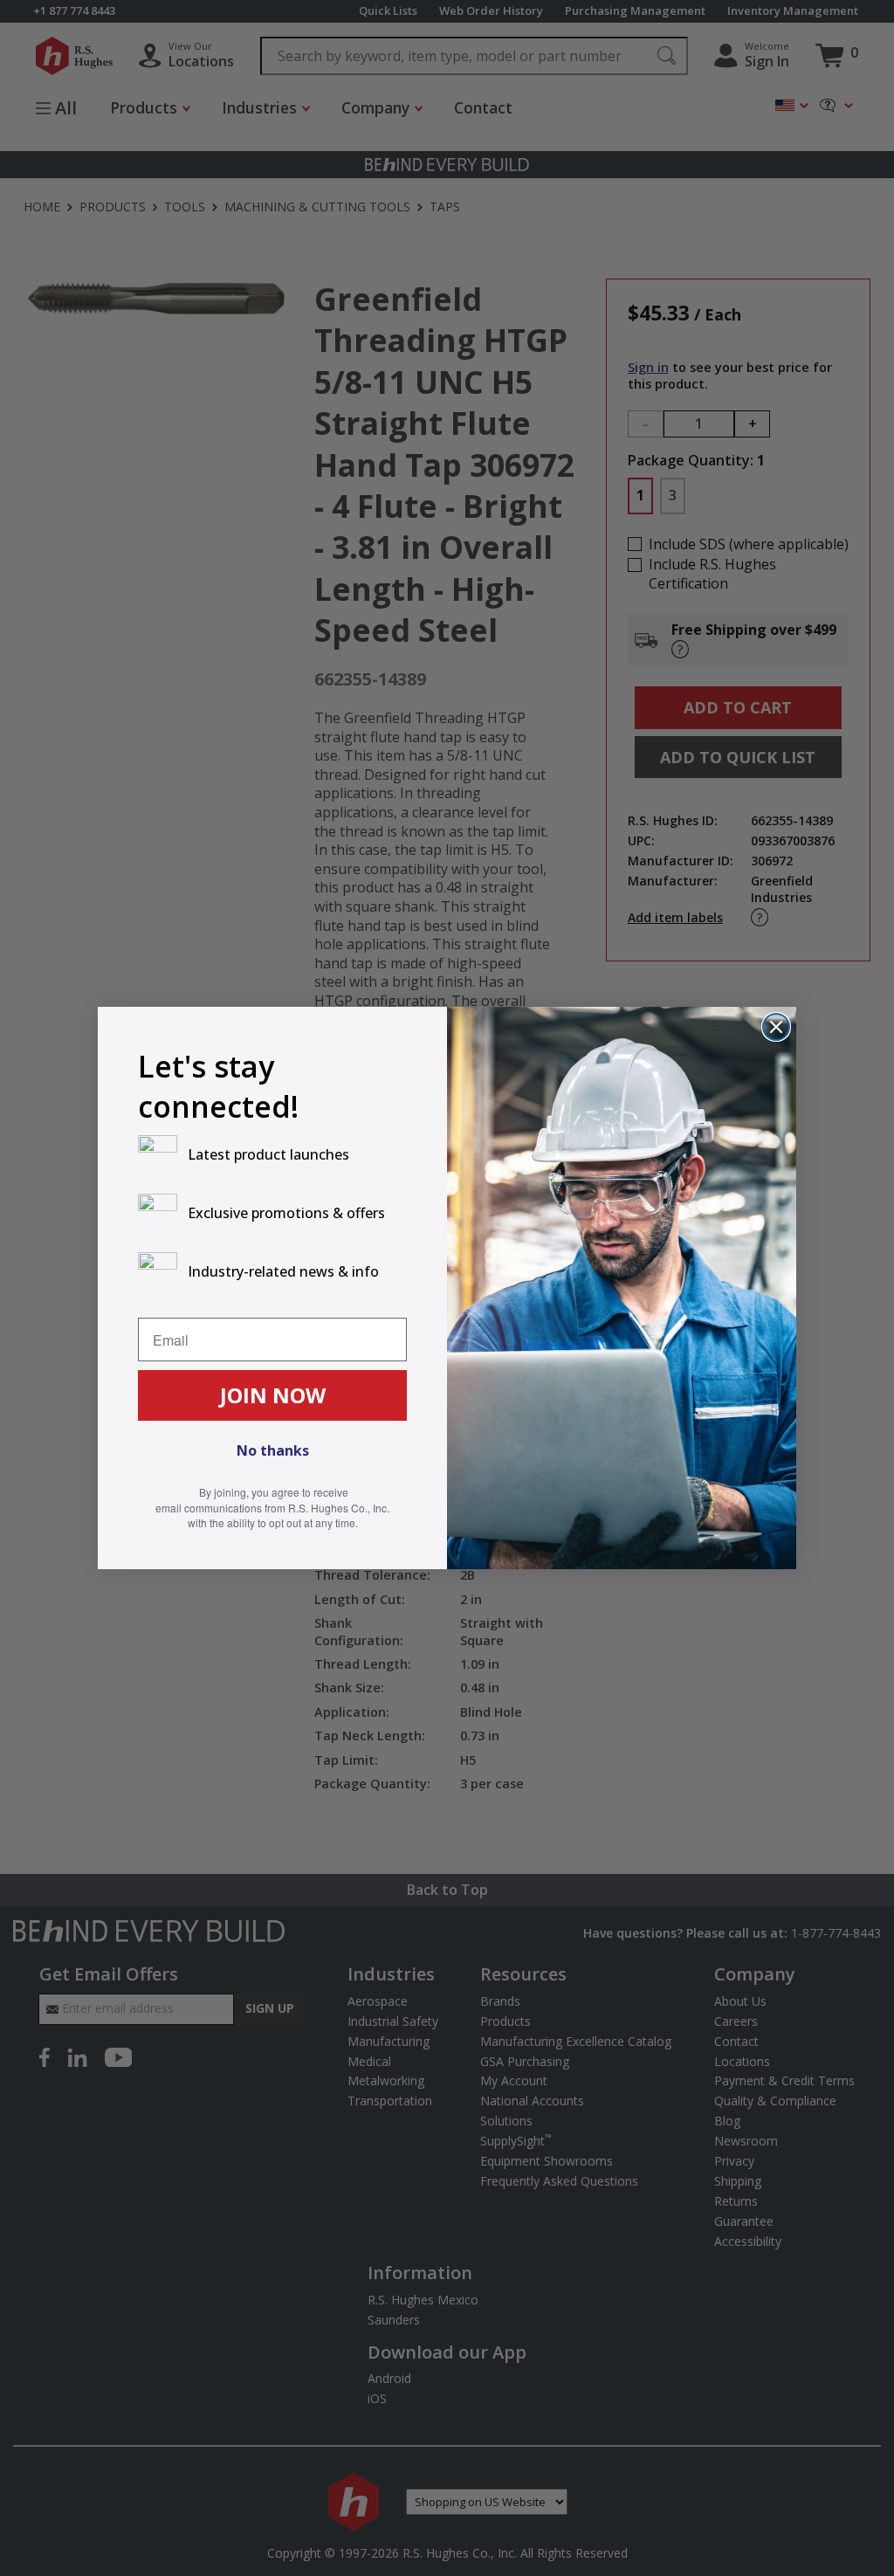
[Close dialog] (776, 1027)
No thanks (273, 1450)
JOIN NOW (273, 1395)
